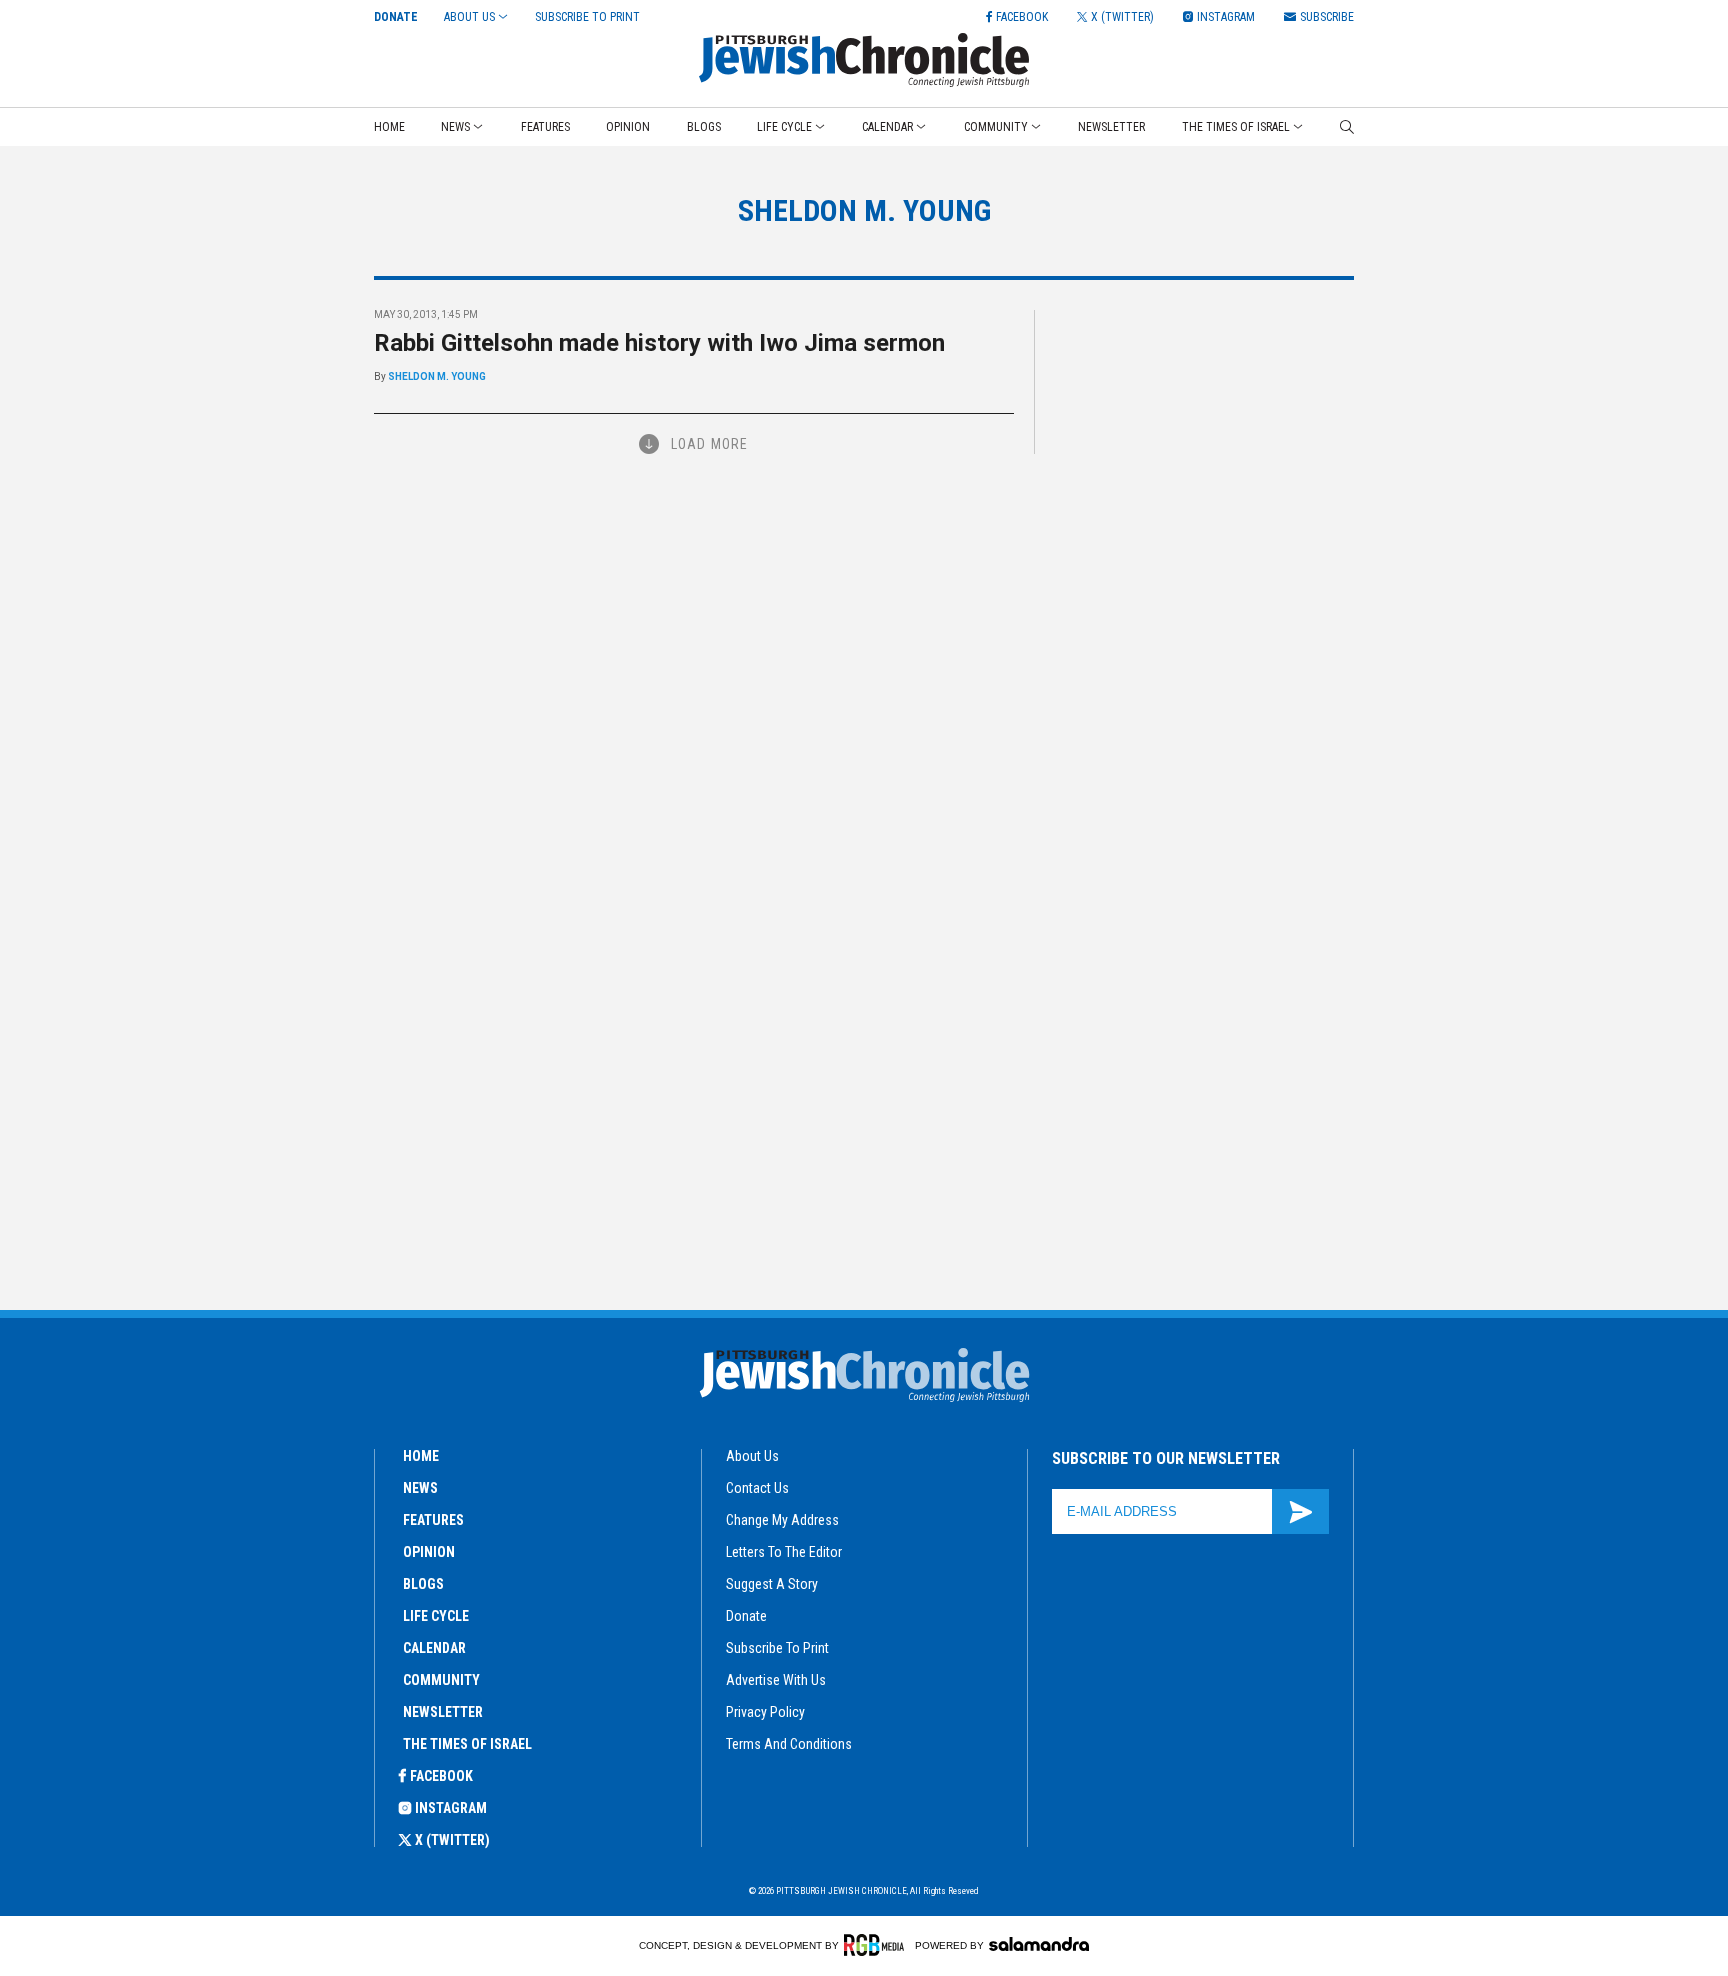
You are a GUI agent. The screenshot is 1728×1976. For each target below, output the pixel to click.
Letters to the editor (784, 1552)
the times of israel (467, 1744)
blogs (423, 1584)
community (441, 1680)
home (421, 1456)
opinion (429, 1552)
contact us (757, 1488)
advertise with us (776, 1680)
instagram (451, 1808)
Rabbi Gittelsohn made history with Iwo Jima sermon (659, 343)
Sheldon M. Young (437, 376)
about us (752, 1456)
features (433, 1520)
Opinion (628, 127)
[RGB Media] (877, 1945)
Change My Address (782, 1520)
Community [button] (996, 127)
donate (746, 1616)
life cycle (436, 1616)
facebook (441, 1776)
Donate (396, 17)
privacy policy (765, 1712)
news (420, 1488)
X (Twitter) (452, 1840)
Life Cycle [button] (784, 127)
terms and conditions (789, 1744)
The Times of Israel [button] (1236, 127)
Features (545, 127)
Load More (709, 444)
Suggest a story (772, 1584)
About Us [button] (469, 17)
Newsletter (1111, 127)
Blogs (704, 127)
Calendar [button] (887, 127)
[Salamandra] (1039, 1944)
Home (389, 127)
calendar (434, 1648)
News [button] (455, 127)
